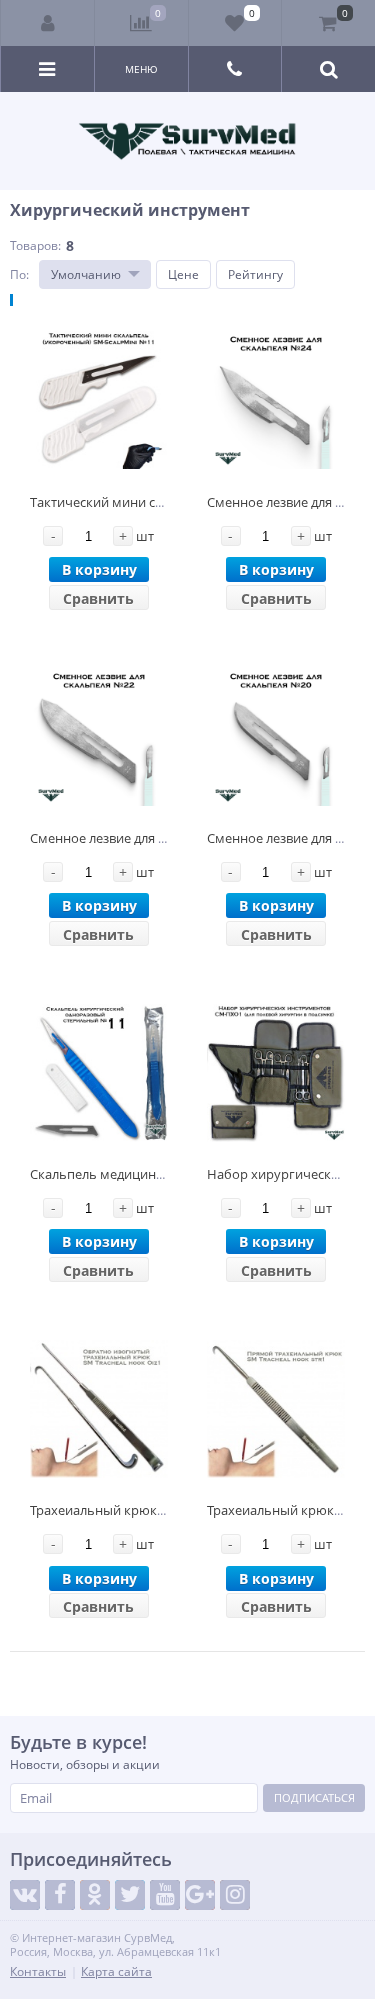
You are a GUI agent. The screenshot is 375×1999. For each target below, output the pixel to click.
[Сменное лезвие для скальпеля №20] (276, 736)
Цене (183, 274)
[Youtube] (165, 1895)
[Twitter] (130, 1895)
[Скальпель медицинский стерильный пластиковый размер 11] (99, 1072)
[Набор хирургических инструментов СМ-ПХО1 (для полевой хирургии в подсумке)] (276, 1072)
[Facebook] (60, 1895)
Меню (141, 69)
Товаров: (35, 245)
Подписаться (314, 1797)
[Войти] (48, 23)
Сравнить (98, 598)
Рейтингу (255, 274)
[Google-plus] (200, 1895)
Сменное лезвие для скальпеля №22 (141, 838)
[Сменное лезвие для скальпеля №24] (276, 400)
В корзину (99, 569)
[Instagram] (235, 1895)
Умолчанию (86, 274)
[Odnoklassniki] (95, 1895)
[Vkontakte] (25, 1895)
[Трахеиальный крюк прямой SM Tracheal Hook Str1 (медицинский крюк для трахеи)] (276, 1409)
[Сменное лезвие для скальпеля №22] (99, 736)
